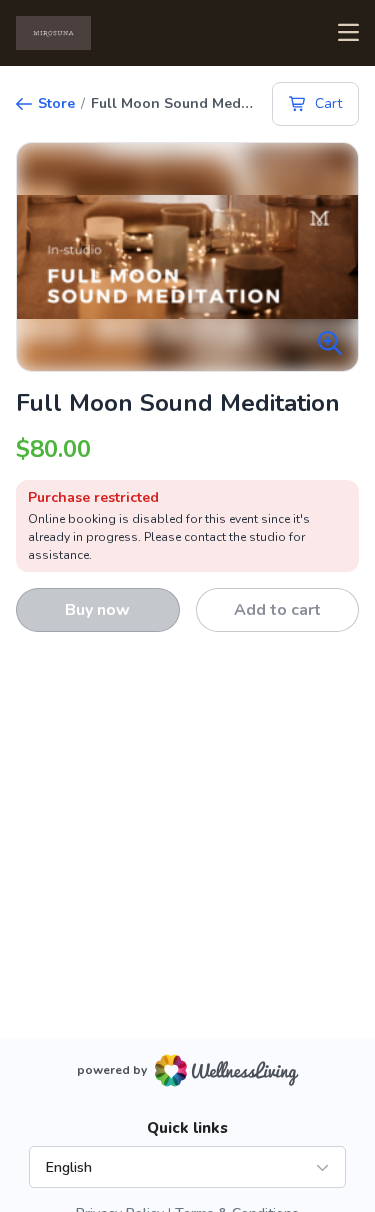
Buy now (97, 610)
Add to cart (277, 610)
